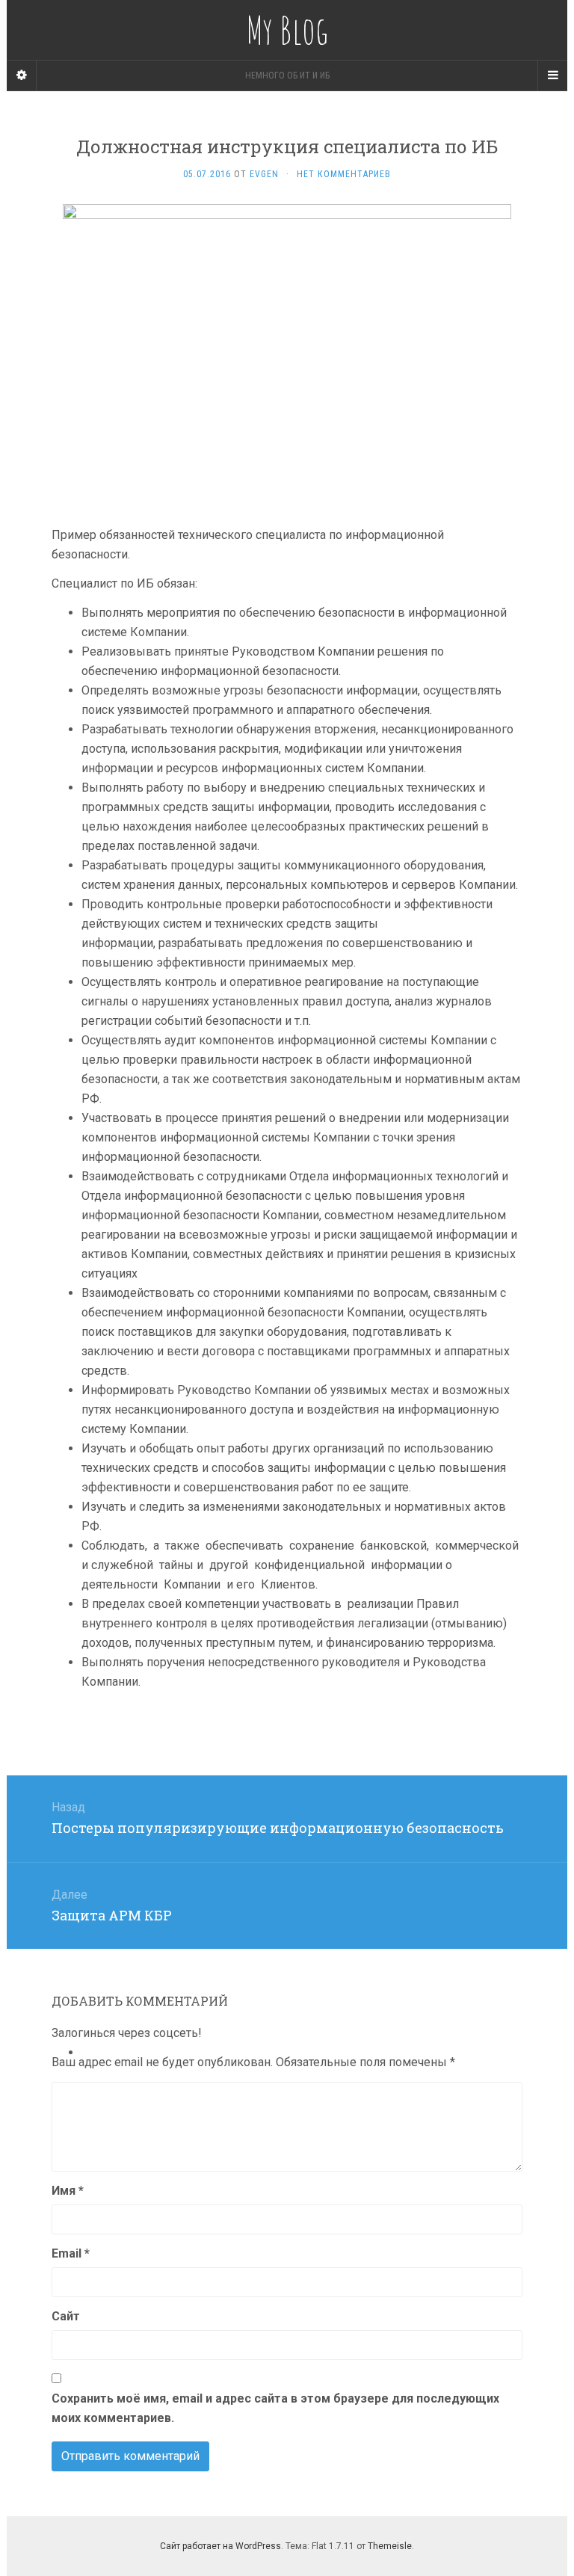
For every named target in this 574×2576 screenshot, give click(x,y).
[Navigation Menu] (552, 76)
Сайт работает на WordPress (220, 2546)
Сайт (66, 2316)
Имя (68, 2191)
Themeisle (390, 2546)
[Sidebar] (22, 76)
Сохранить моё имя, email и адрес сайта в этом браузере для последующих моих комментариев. (275, 2408)
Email (71, 2253)
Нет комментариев (344, 174)
